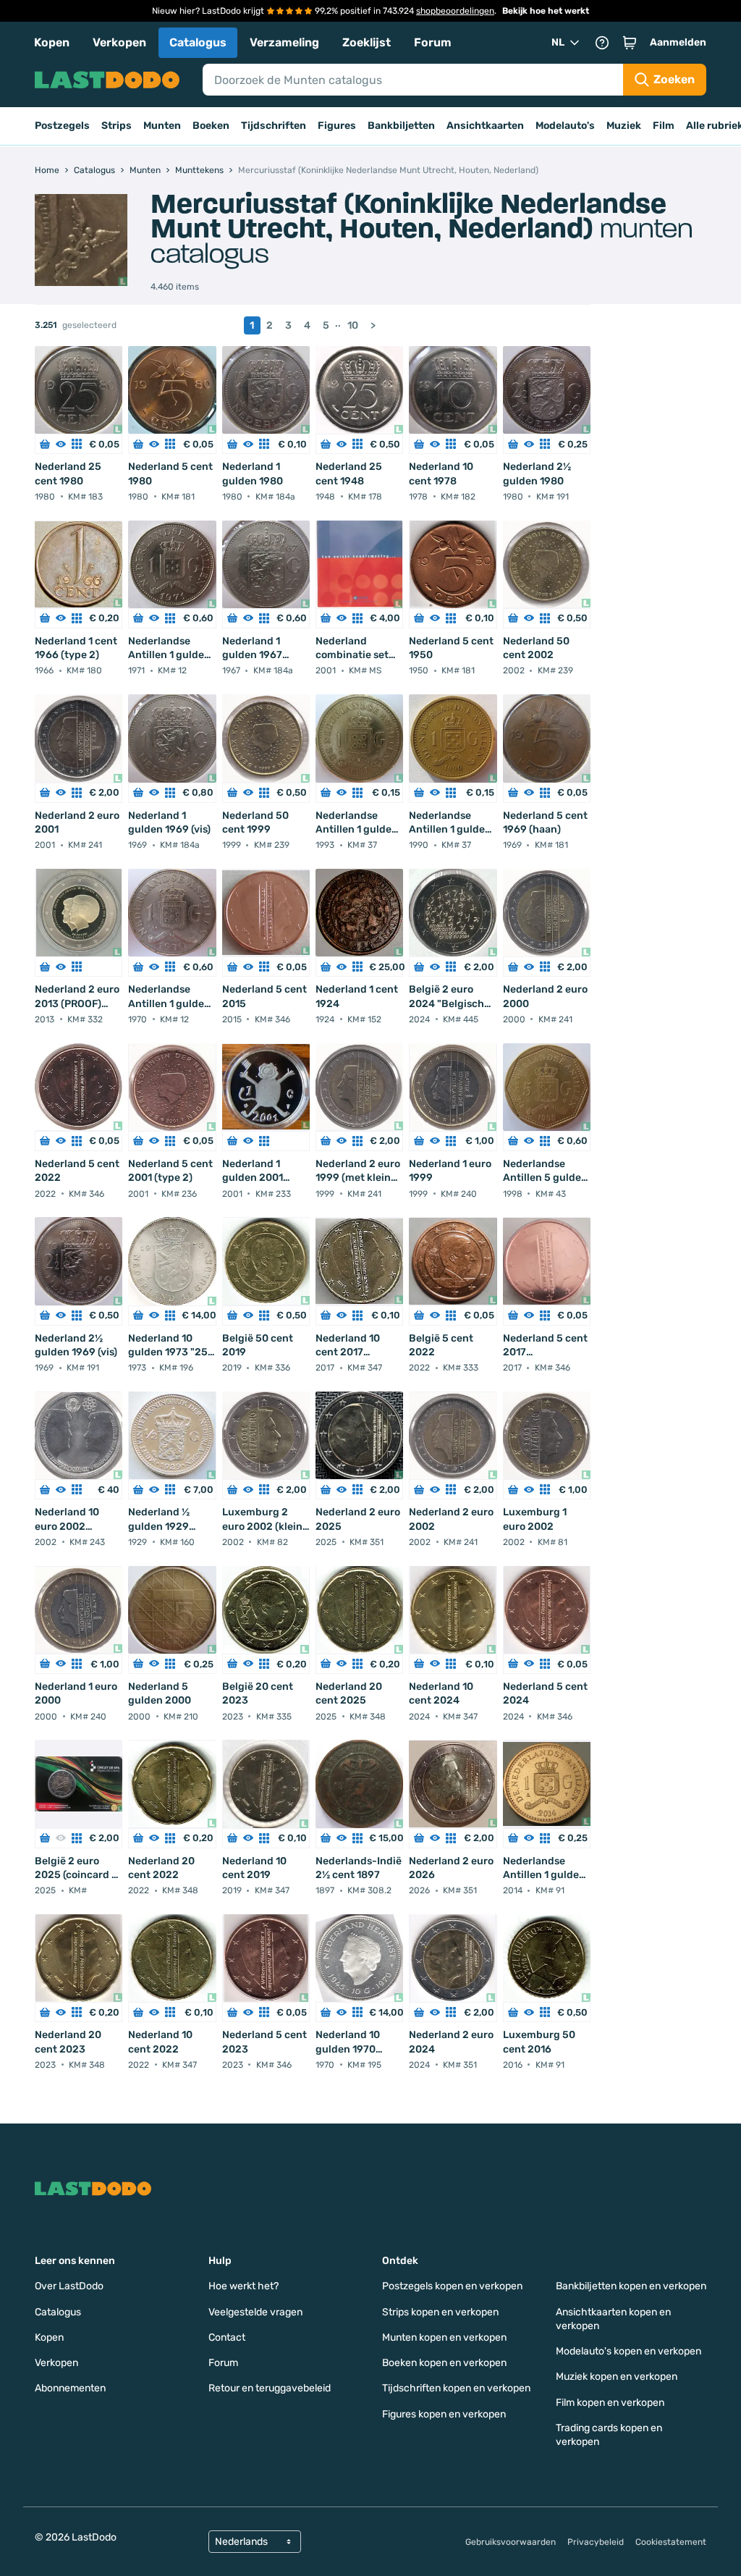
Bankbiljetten (401, 126)
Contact (227, 2337)
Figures (337, 126)
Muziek (624, 126)
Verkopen (119, 42)
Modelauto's (565, 126)
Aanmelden (678, 42)
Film (664, 126)
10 (353, 325)
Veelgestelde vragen (255, 2312)
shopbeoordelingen (455, 11)
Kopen (52, 42)
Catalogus (198, 42)
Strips (117, 126)
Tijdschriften (274, 126)
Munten (162, 126)
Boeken (211, 126)
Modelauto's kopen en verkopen (628, 2351)
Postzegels (62, 126)
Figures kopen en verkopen (444, 2414)
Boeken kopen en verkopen (444, 2363)
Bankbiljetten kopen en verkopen (631, 2286)
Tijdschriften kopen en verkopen (456, 2388)
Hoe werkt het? (244, 2286)
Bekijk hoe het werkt (546, 11)
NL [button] (558, 42)
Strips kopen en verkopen (440, 2312)
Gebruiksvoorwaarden (511, 2542)
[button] (630, 43)
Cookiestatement (671, 2542)
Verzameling (284, 42)
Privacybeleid (596, 2542)
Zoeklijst (367, 42)
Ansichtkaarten (485, 126)
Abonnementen (70, 2388)
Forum (433, 42)
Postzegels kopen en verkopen (452, 2286)
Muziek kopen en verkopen (617, 2377)
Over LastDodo (69, 2286)
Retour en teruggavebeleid (270, 2388)
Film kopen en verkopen (610, 2403)
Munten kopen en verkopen (444, 2337)
